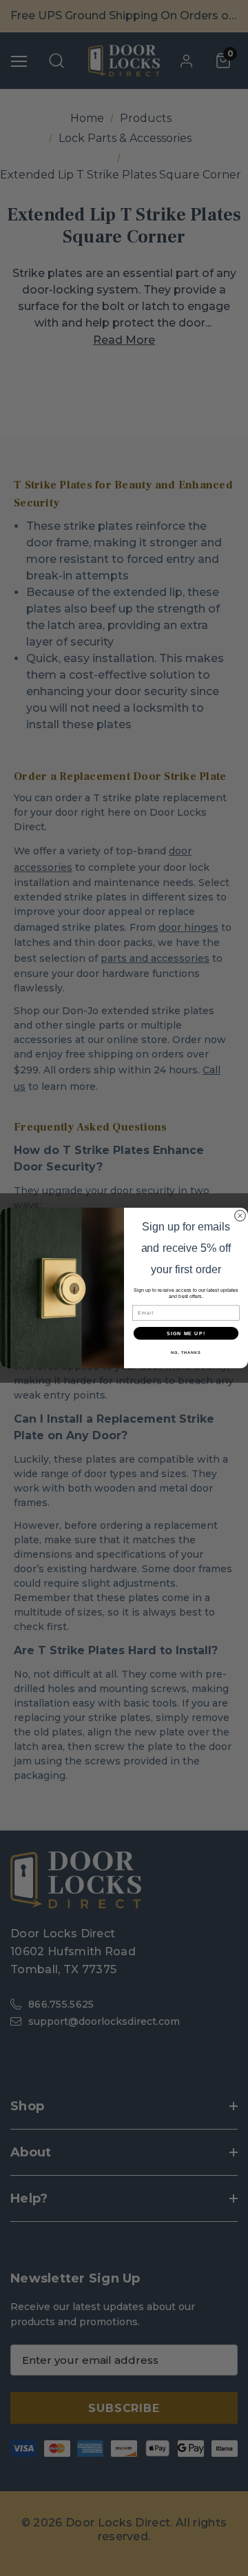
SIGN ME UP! (186, 1333)
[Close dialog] (240, 1216)
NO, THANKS (186, 1352)
